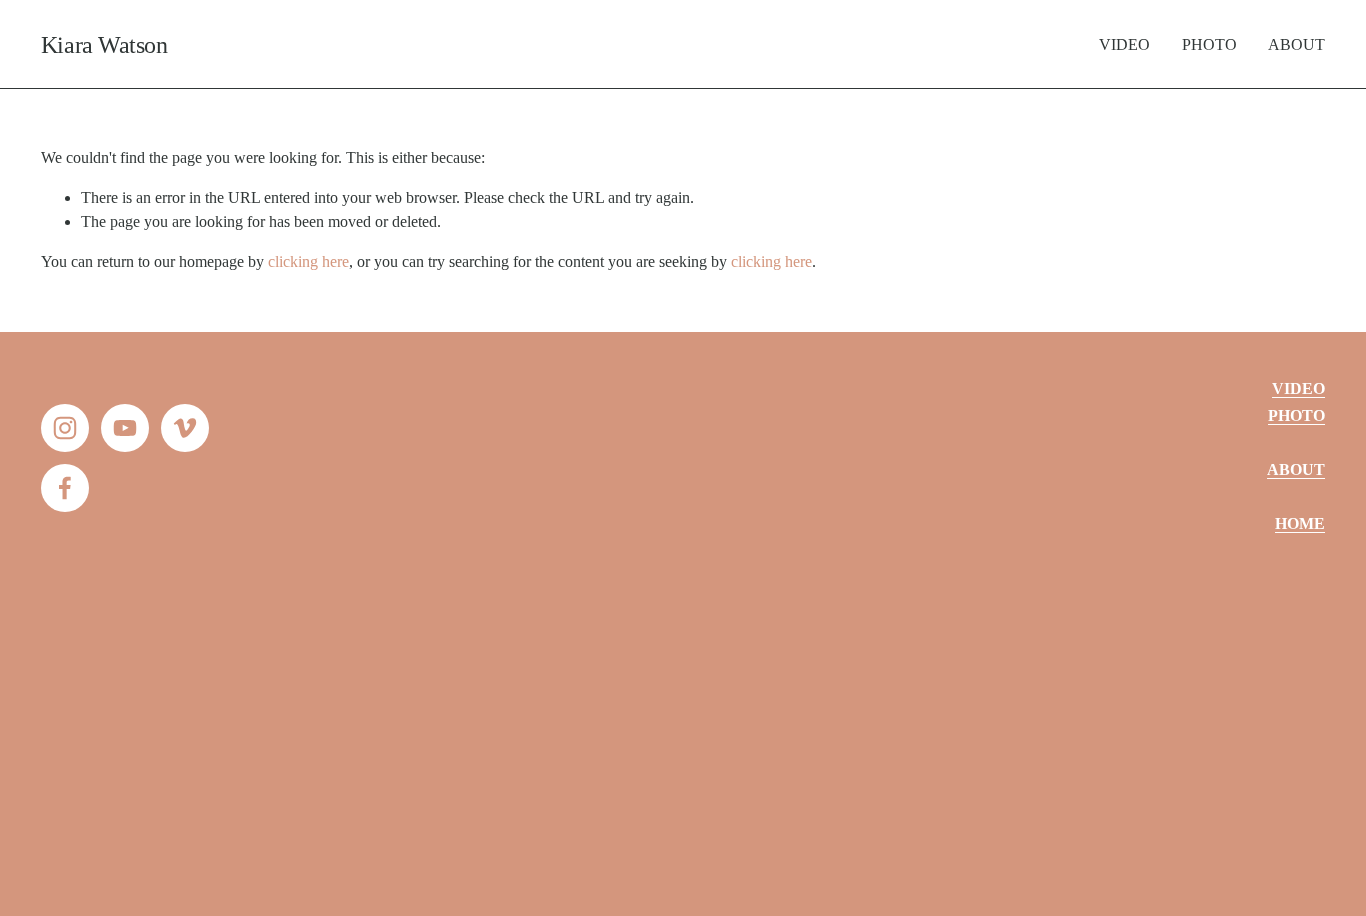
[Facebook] (65, 488)
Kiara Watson (104, 44)
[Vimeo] (185, 428)
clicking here (308, 261)
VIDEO (1124, 44)
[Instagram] (65, 428)
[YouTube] (125, 428)
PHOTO (1209, 44)
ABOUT (1296, 44)
